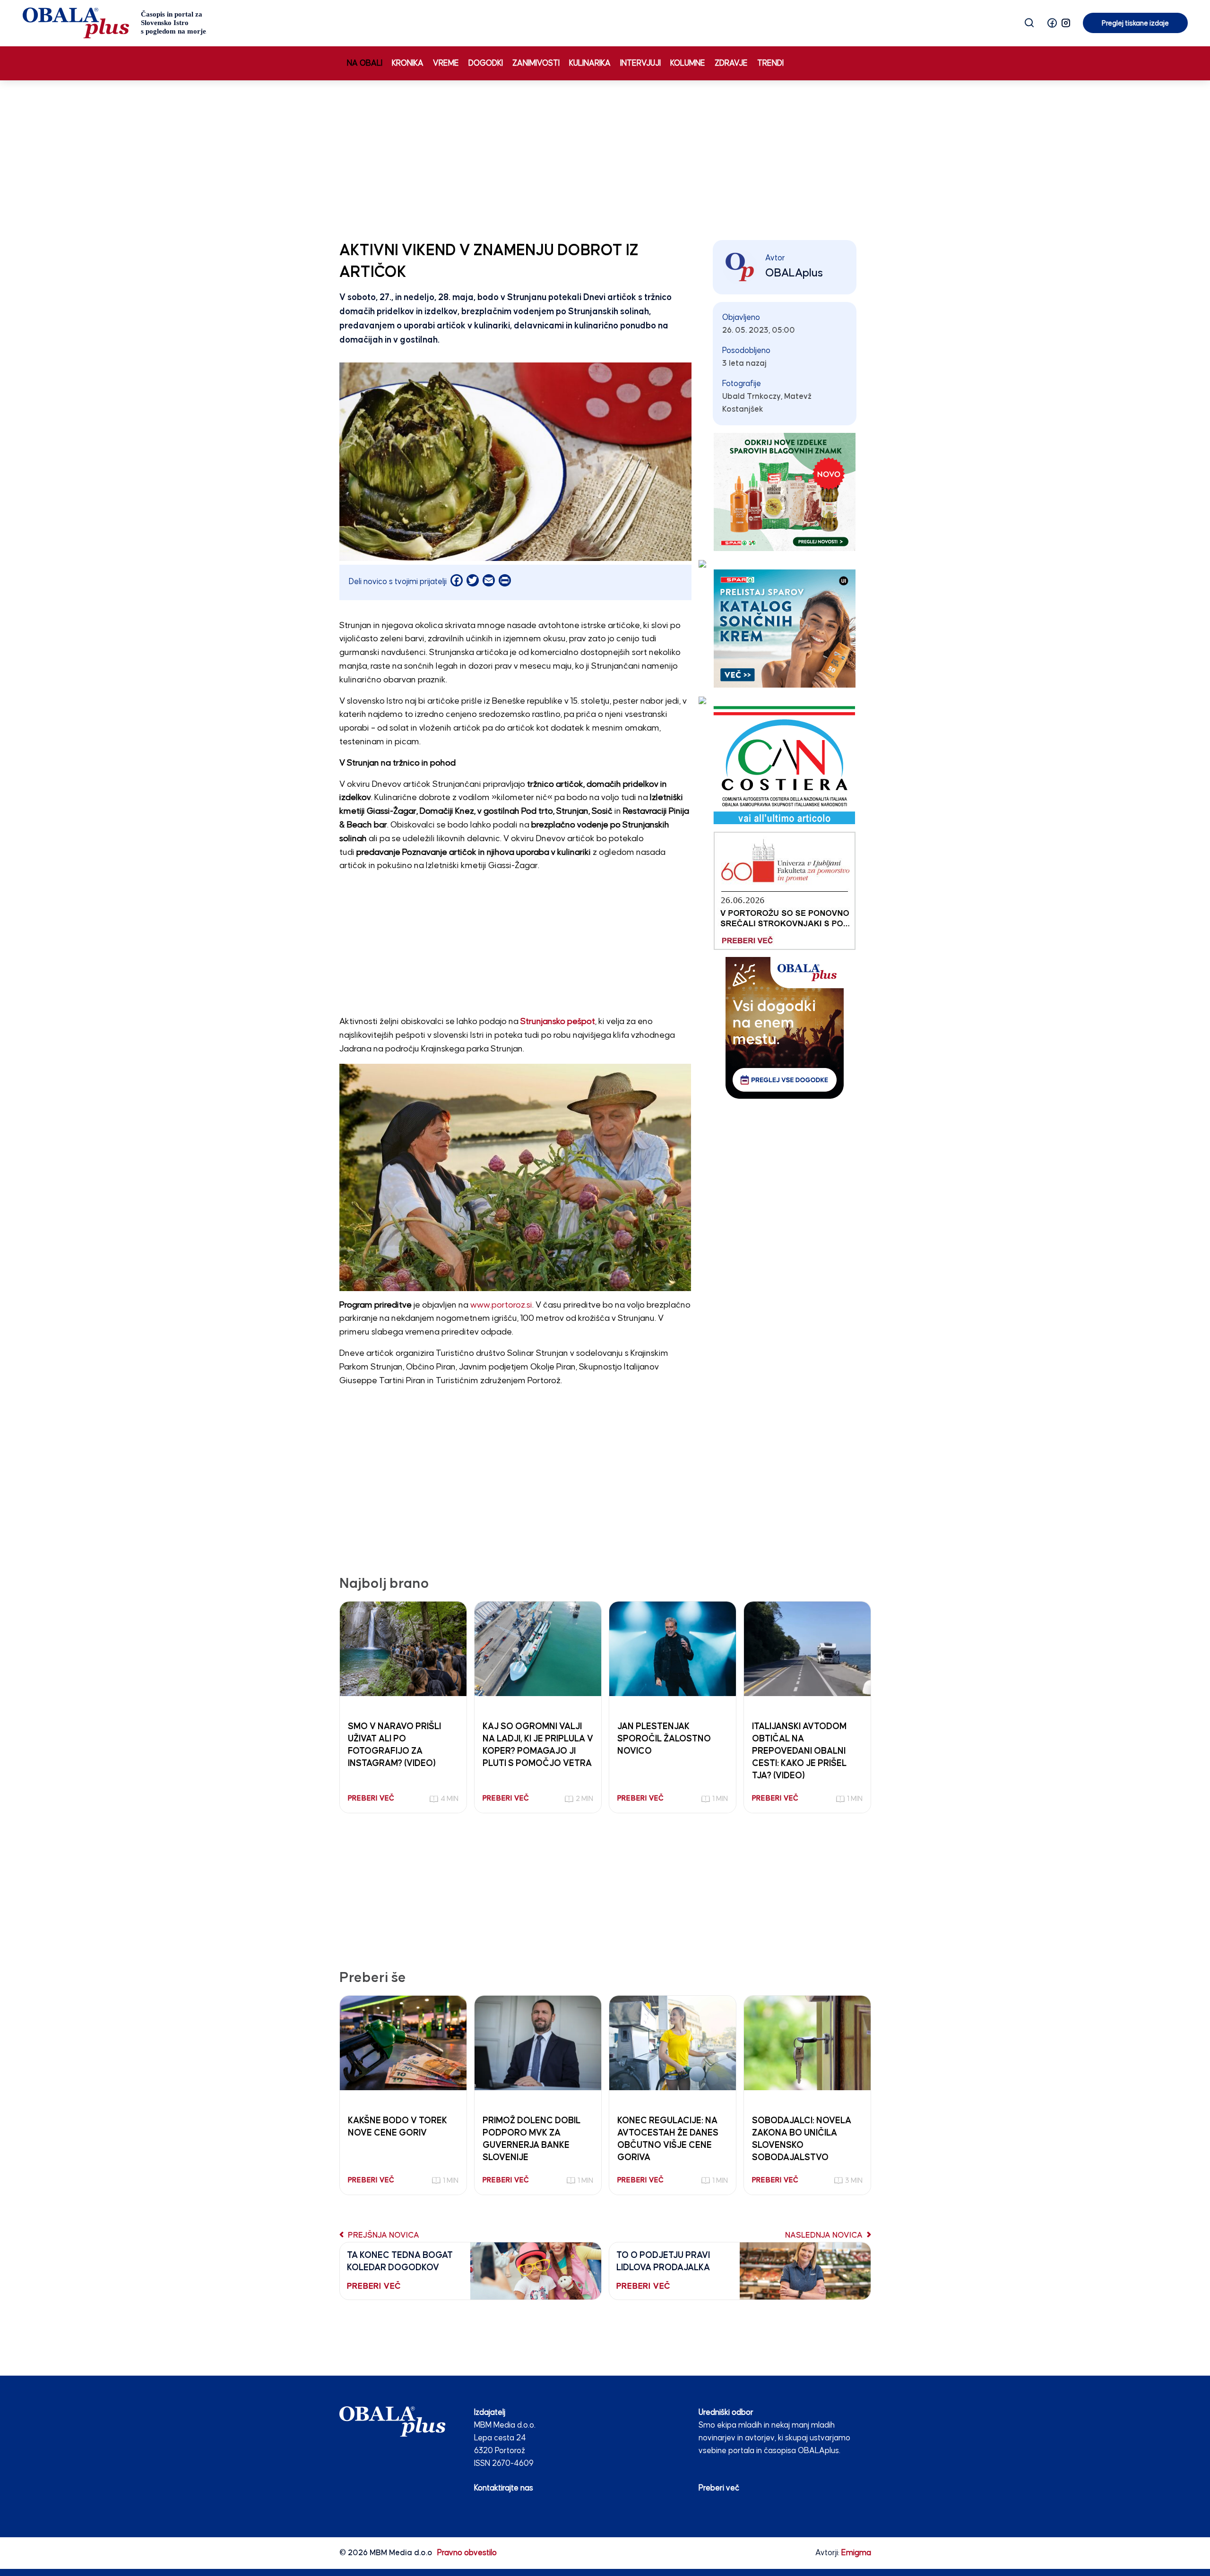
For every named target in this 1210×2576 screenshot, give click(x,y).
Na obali (365, 64)
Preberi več (719, 2488)
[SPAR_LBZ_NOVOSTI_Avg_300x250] (785, 492)
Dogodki (486, 64)
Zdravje (731, 64)
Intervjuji (640, 64)
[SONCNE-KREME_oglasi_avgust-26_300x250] (785, 628)
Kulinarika (590, 64)
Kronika (408, 64)
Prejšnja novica (383, 2236)
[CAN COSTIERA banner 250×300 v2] (784, 765)
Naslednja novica (825, 2236)
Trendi (770, 64)
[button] (1052, 23)
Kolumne (688, 64)
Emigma (856, 2553)
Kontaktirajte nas (504, 2488)
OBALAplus (794, 273)
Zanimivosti (536, 64)
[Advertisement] (605, 158)
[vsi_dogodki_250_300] (785, 1028)
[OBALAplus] (115, 23)
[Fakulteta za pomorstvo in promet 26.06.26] (785, 891)
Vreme (446, 64)
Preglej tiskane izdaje (1135, 23)
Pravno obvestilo (467, 2553)
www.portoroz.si (501, 1305)
